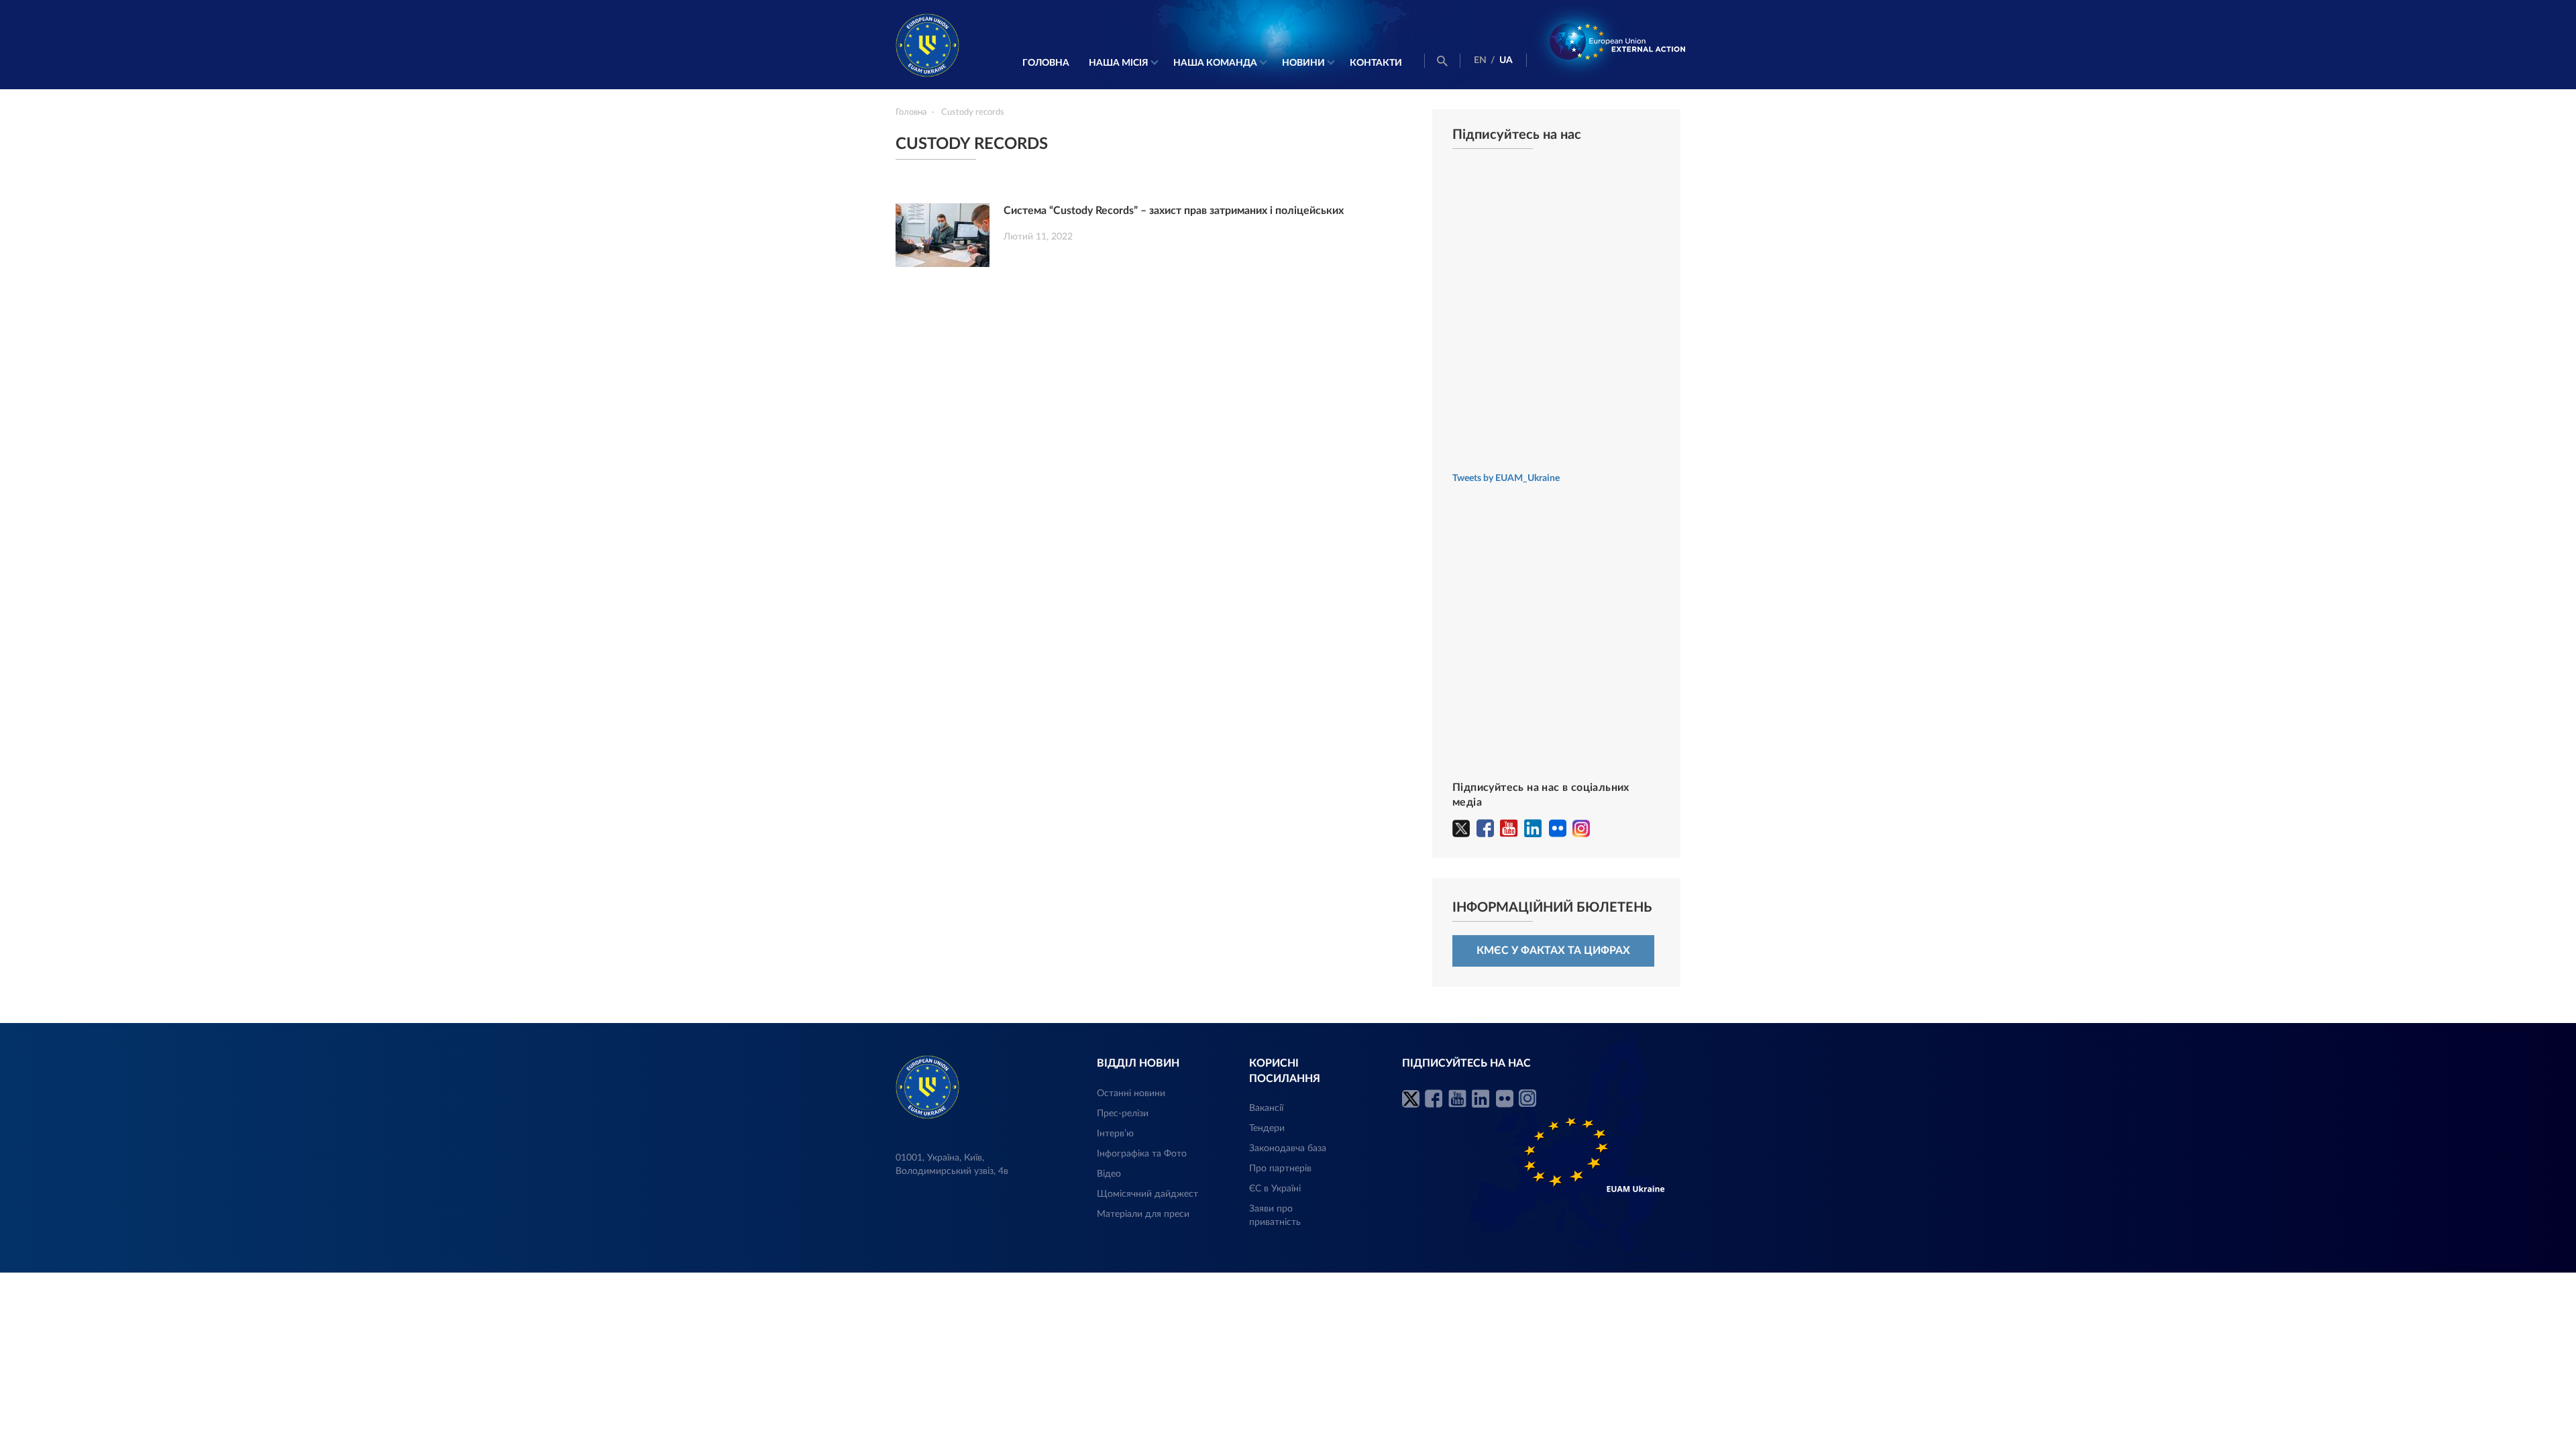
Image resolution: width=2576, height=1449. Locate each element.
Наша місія (1119, 63)
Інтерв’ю (1115, 1134)
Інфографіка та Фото (1142, 1154)
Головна (1046, 63)
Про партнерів (1280, 1169)
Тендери (1267, 1128)
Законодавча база (1288, 1148)
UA (1506, 60)
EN (1480, 60)
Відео (1109, 1174)
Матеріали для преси (1143, 1214)
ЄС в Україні (1275, 1189)
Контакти (1376, 63)
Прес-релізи (1123, 1114)
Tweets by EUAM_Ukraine (1506, 478)
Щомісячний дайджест (1147, 1194)
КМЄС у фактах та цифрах (1553, 951)
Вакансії (1266, 1108)
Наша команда (1215, 63)
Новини (1303, 63)
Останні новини (1131, 1093)
